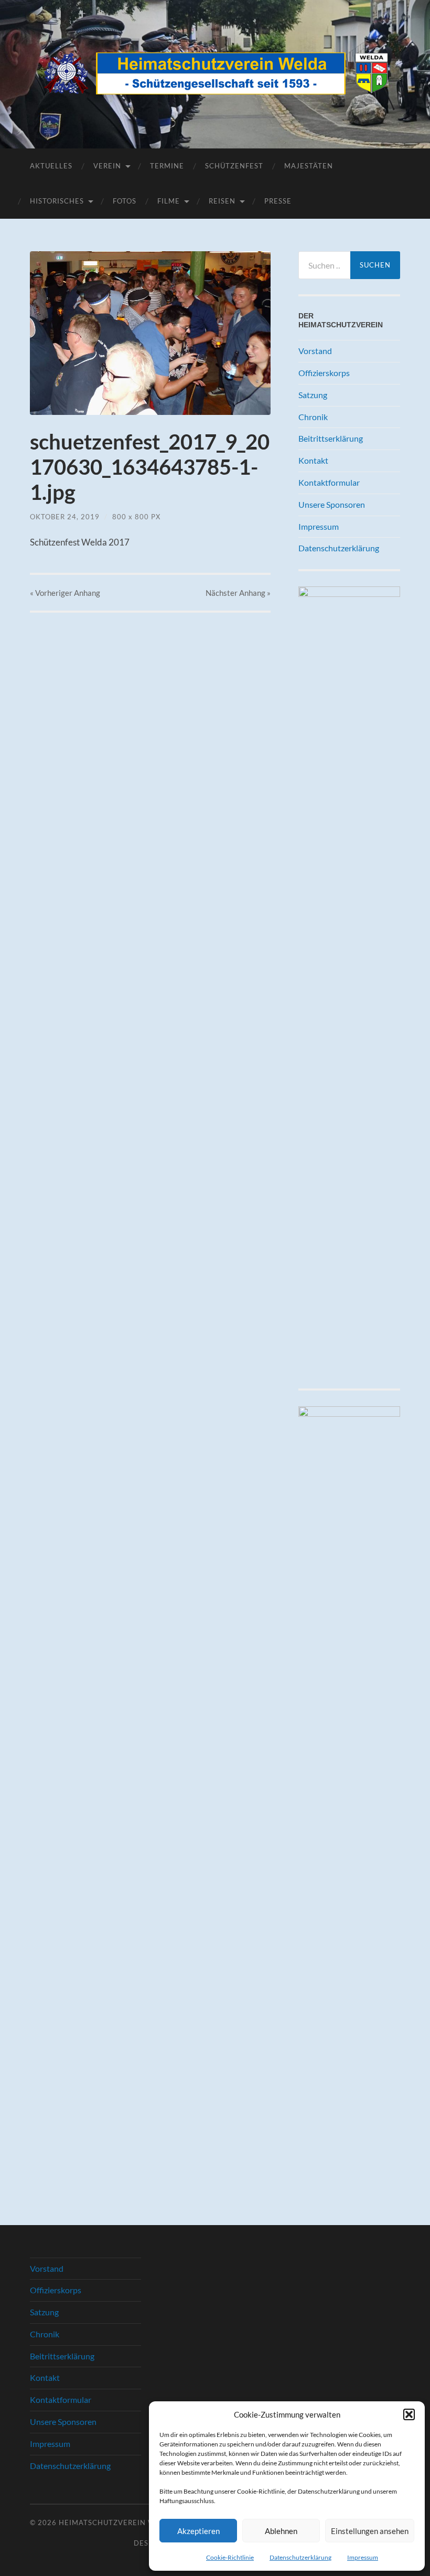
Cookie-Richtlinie (230, 2557)
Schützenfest (234, 166)
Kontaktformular (329, 482)
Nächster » (238, 593)
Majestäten (309, 166)
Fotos (125, 201)
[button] (409, 2414)
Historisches (57, 201)
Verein (107, 166)
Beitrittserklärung (331, 438)
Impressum (363, 2557)
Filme (169, 201)
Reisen (222, 201)
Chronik (313, 417)
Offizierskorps (324, 373)
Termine (167, 166)
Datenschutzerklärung (300, 2557)
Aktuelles (51, 166)
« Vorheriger (65, 593)
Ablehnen (281, 2531)
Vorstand (315, 351)
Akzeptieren (198, 2531)
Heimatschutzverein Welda (117, 2522)
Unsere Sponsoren (332, 504)
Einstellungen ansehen (370, 2531)
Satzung (313, 395)
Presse (278, 201)
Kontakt (313, 460)
